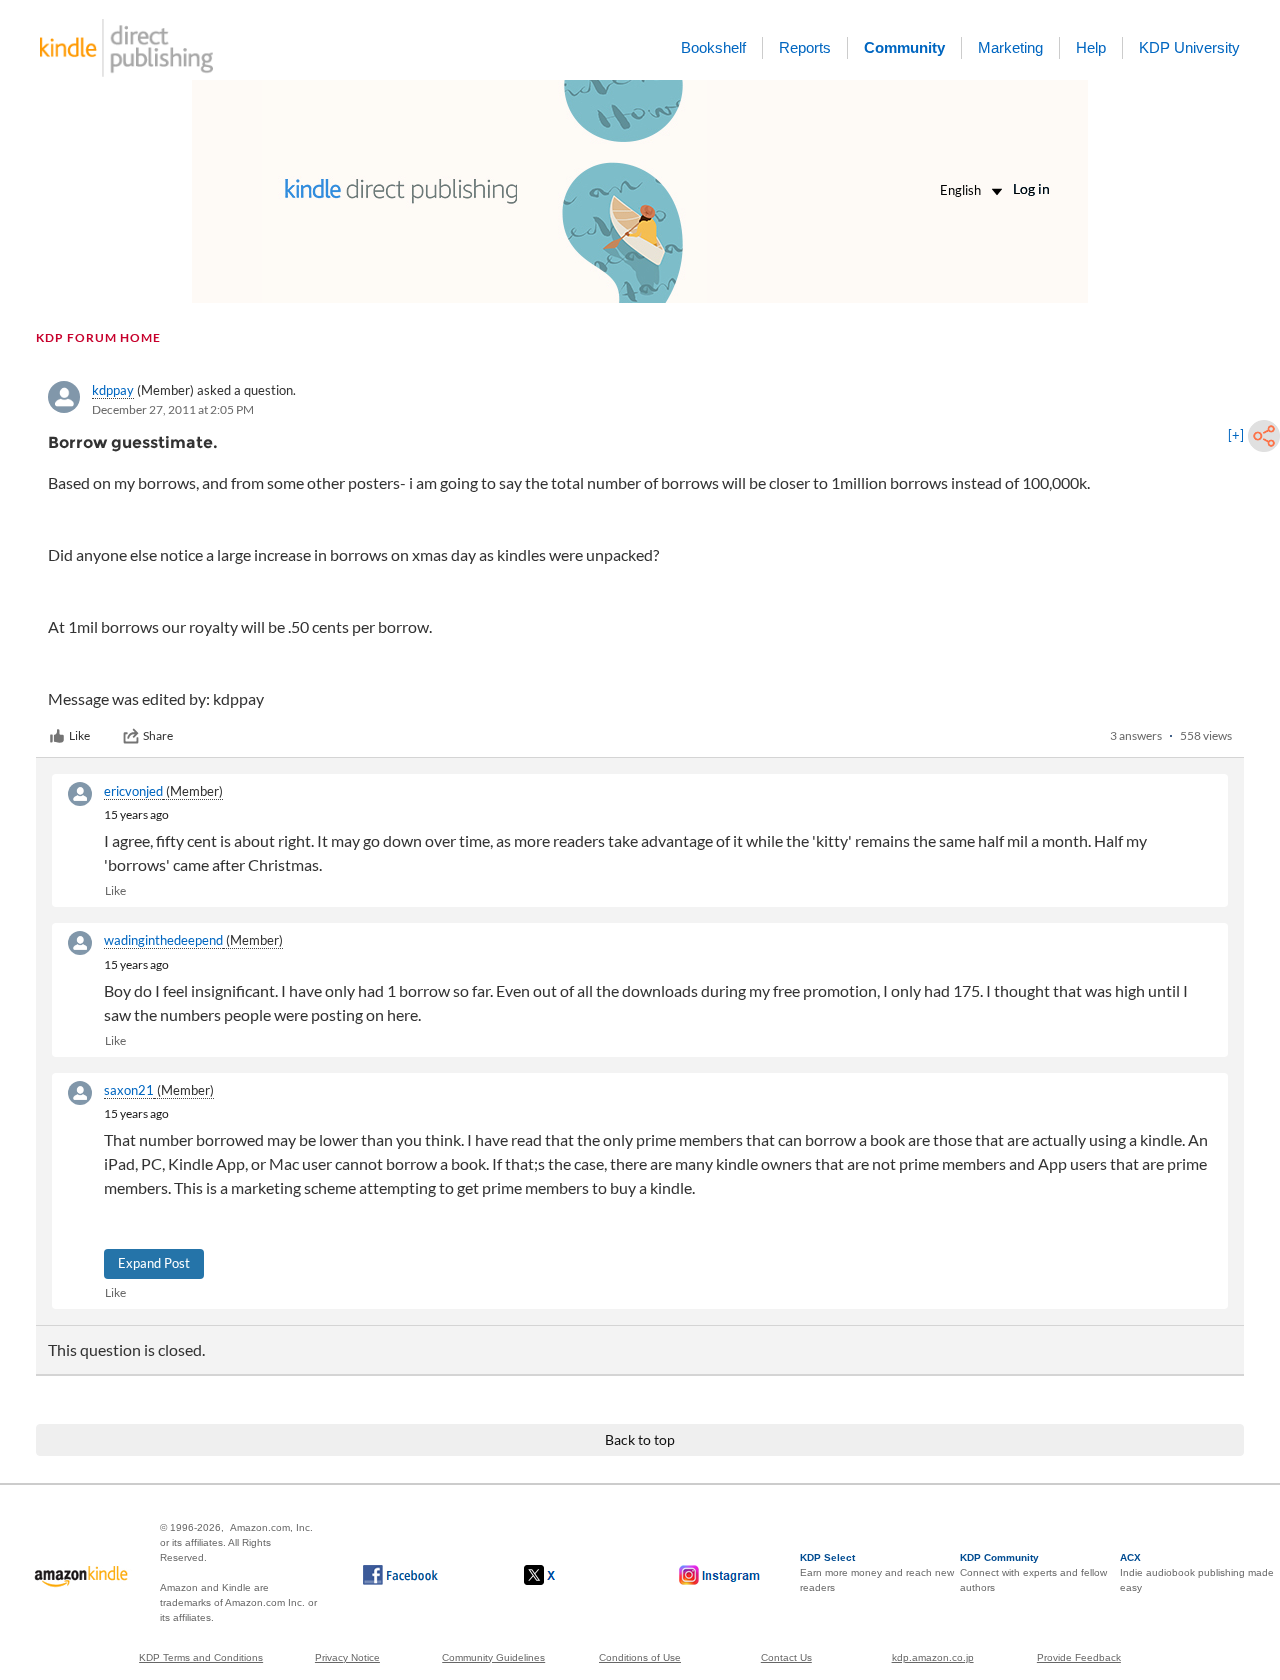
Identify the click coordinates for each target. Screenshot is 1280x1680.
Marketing (1010, 47)
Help (1091, 47)
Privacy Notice (347, 1657)
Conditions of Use (640, 1657)
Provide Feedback (1079, 1657)
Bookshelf (713, 47)
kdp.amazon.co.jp (933, 1657)
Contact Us (786, 1657)
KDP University (1189, 47)
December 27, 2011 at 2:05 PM (173, 409)
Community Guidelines (493, 1657)
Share (158, 735)
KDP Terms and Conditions (201, 1657)
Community (904, 47)
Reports (805, 47)
